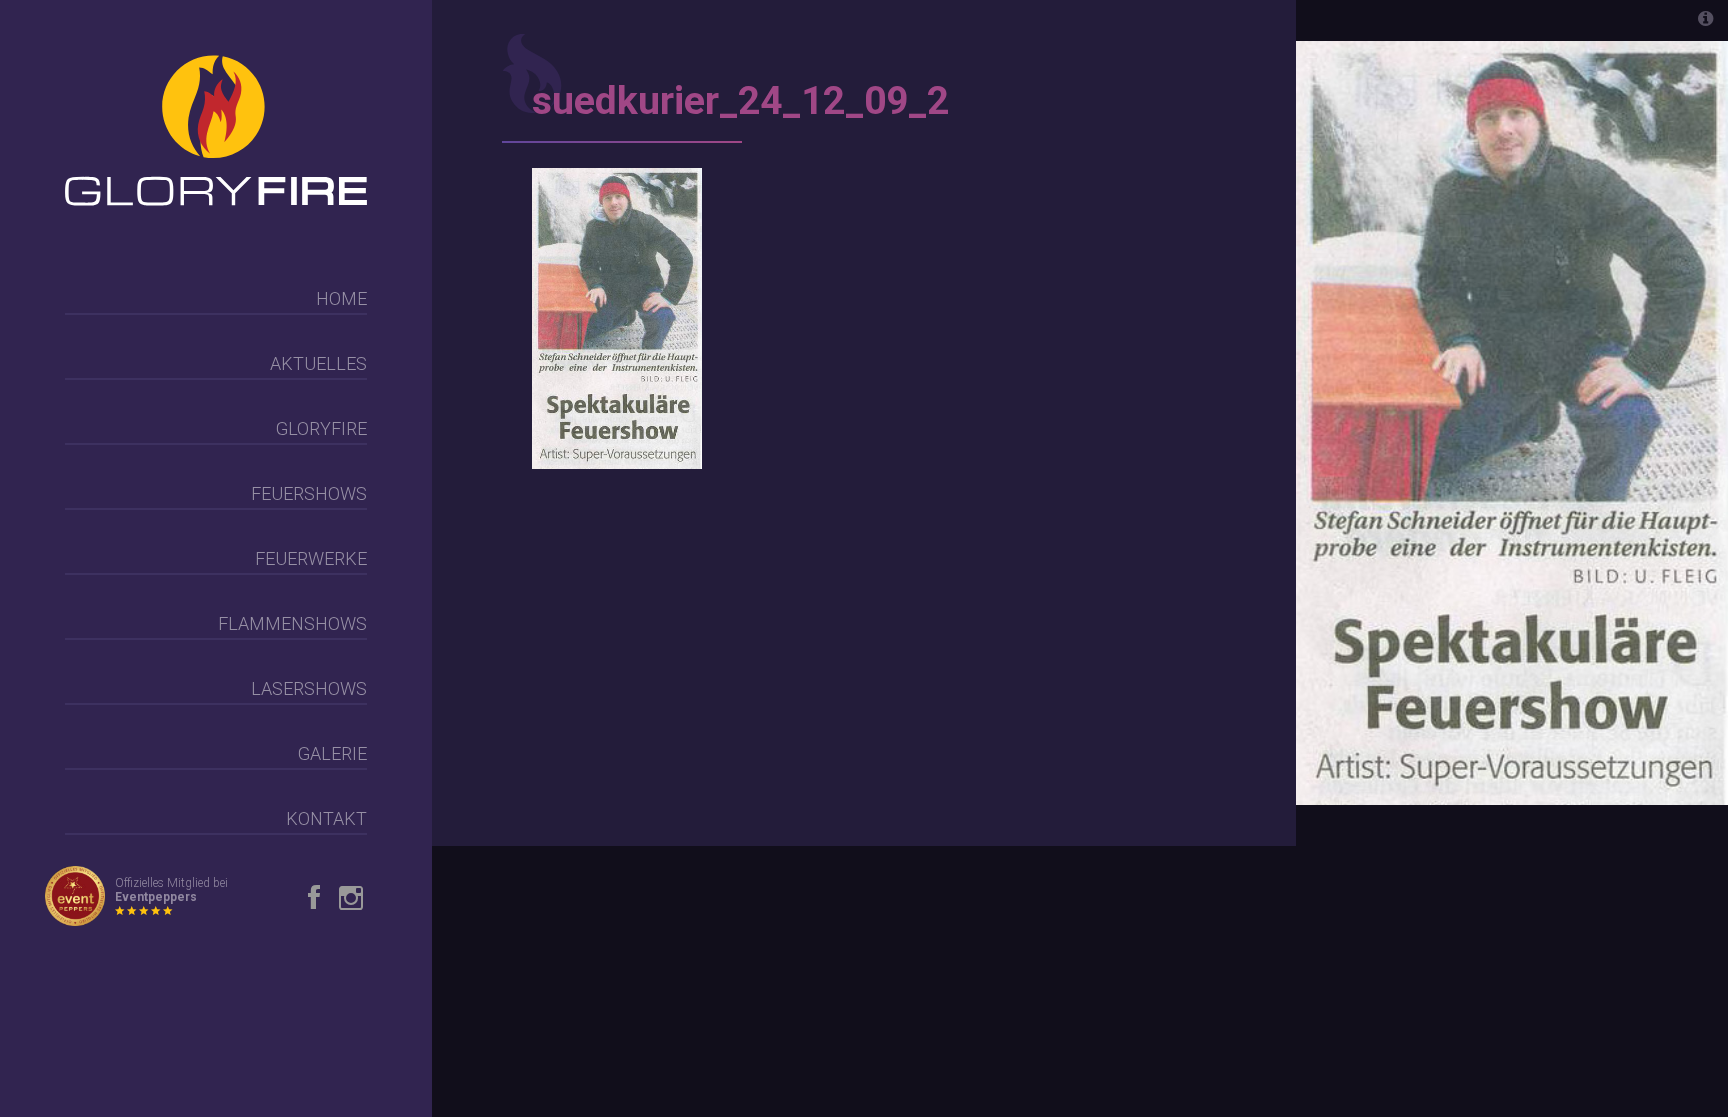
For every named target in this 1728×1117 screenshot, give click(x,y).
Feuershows (309, 493)
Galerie (332, 753)
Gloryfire (321, 428)
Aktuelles (318, 363)
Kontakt (326, 818)
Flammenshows (292, 623)
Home (341, 298)
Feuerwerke (311, 558)
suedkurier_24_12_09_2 (740, 101)
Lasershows (309, 688)
